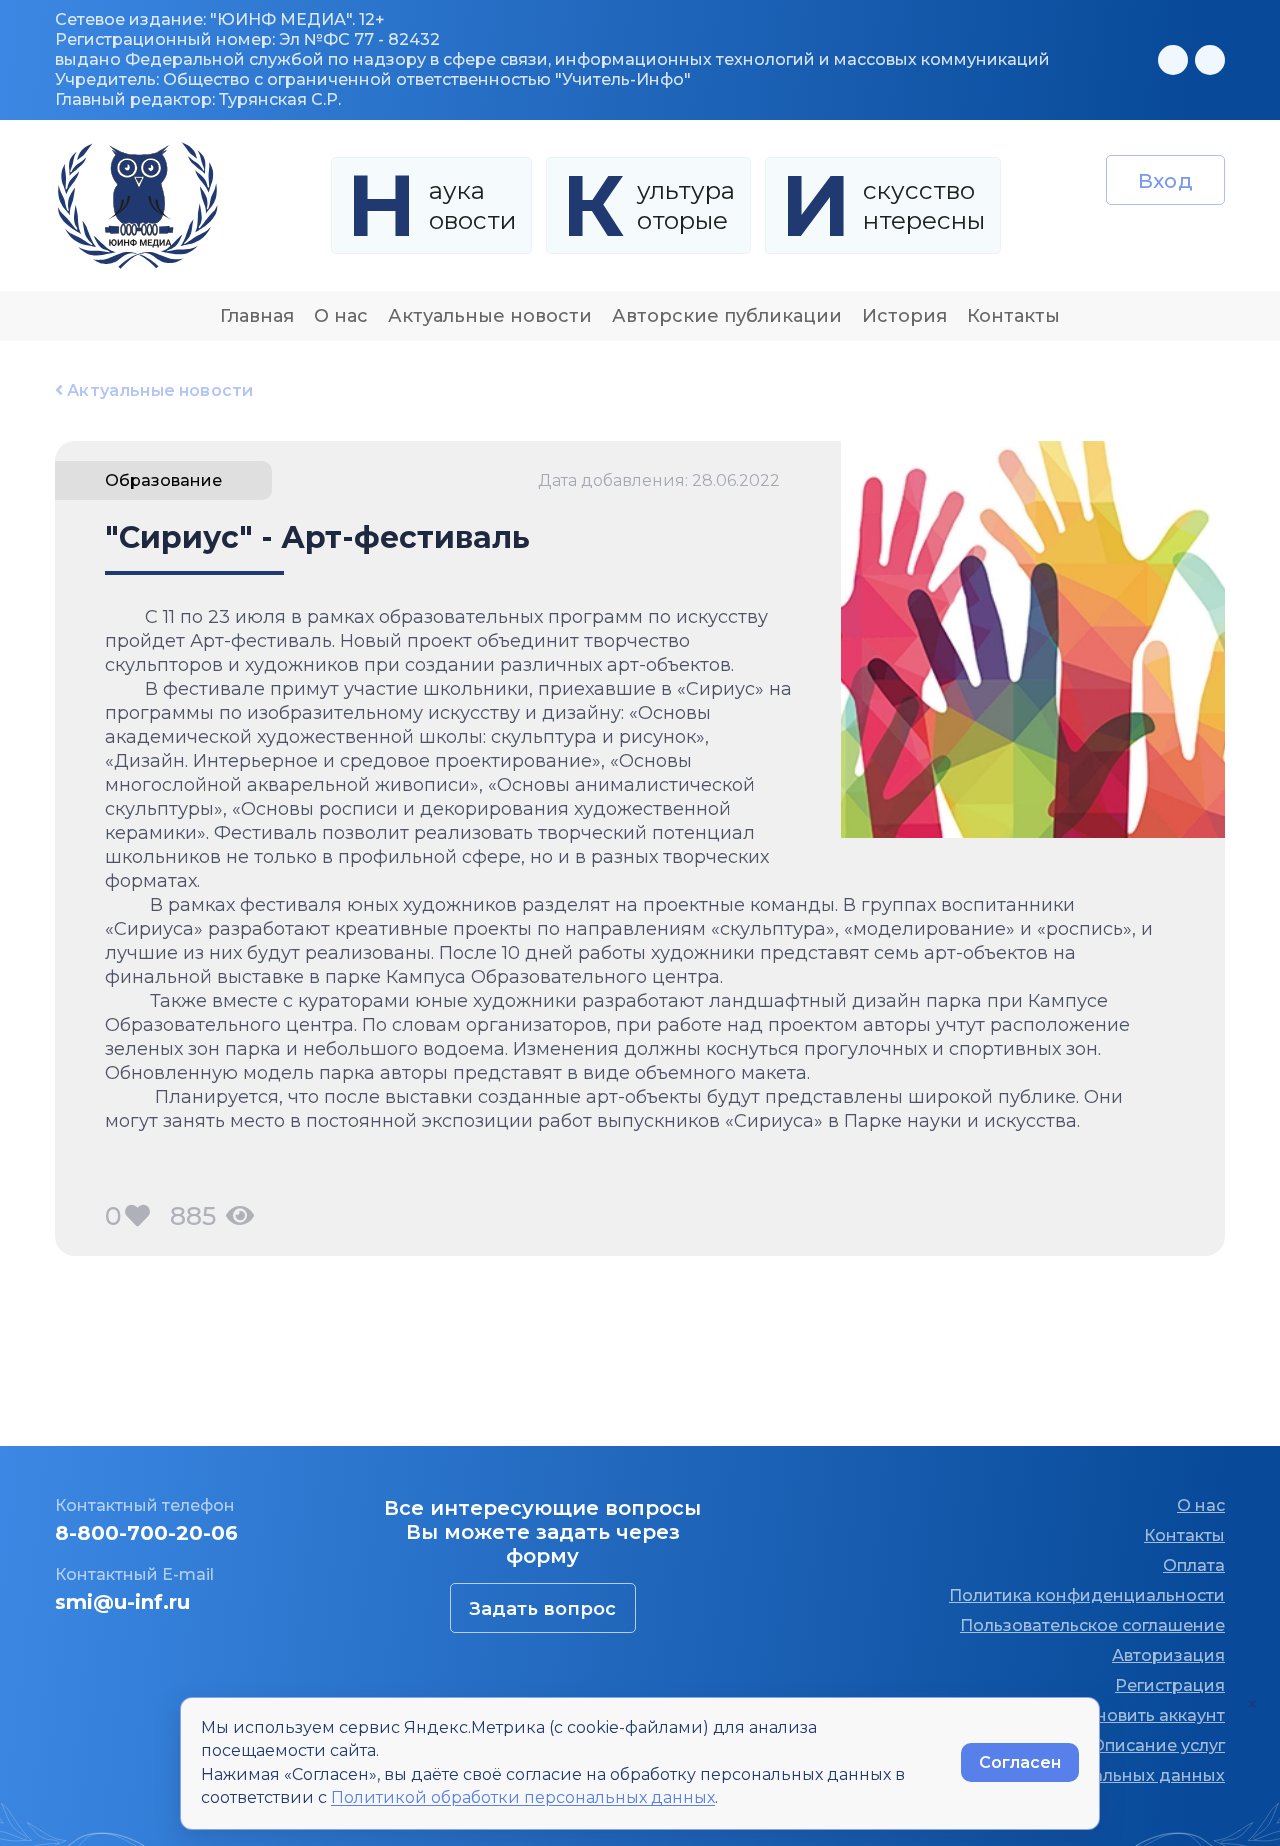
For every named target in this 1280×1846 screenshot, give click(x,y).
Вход (1165, 181)
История (904, 316)
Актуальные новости (490, 316)
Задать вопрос (542, 1609)
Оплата (1194, 1565)
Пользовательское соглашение (1092, 1625)
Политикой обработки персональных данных (523, 1797)
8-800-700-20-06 (146, 1533)
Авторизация (1168, 1655)
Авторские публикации (727, 316)
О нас (341, 316)
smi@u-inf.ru (122, 1602)
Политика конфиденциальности (1087, 1595)
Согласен (1020, 1762)
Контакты (1013, 316)
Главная (257, 316)
